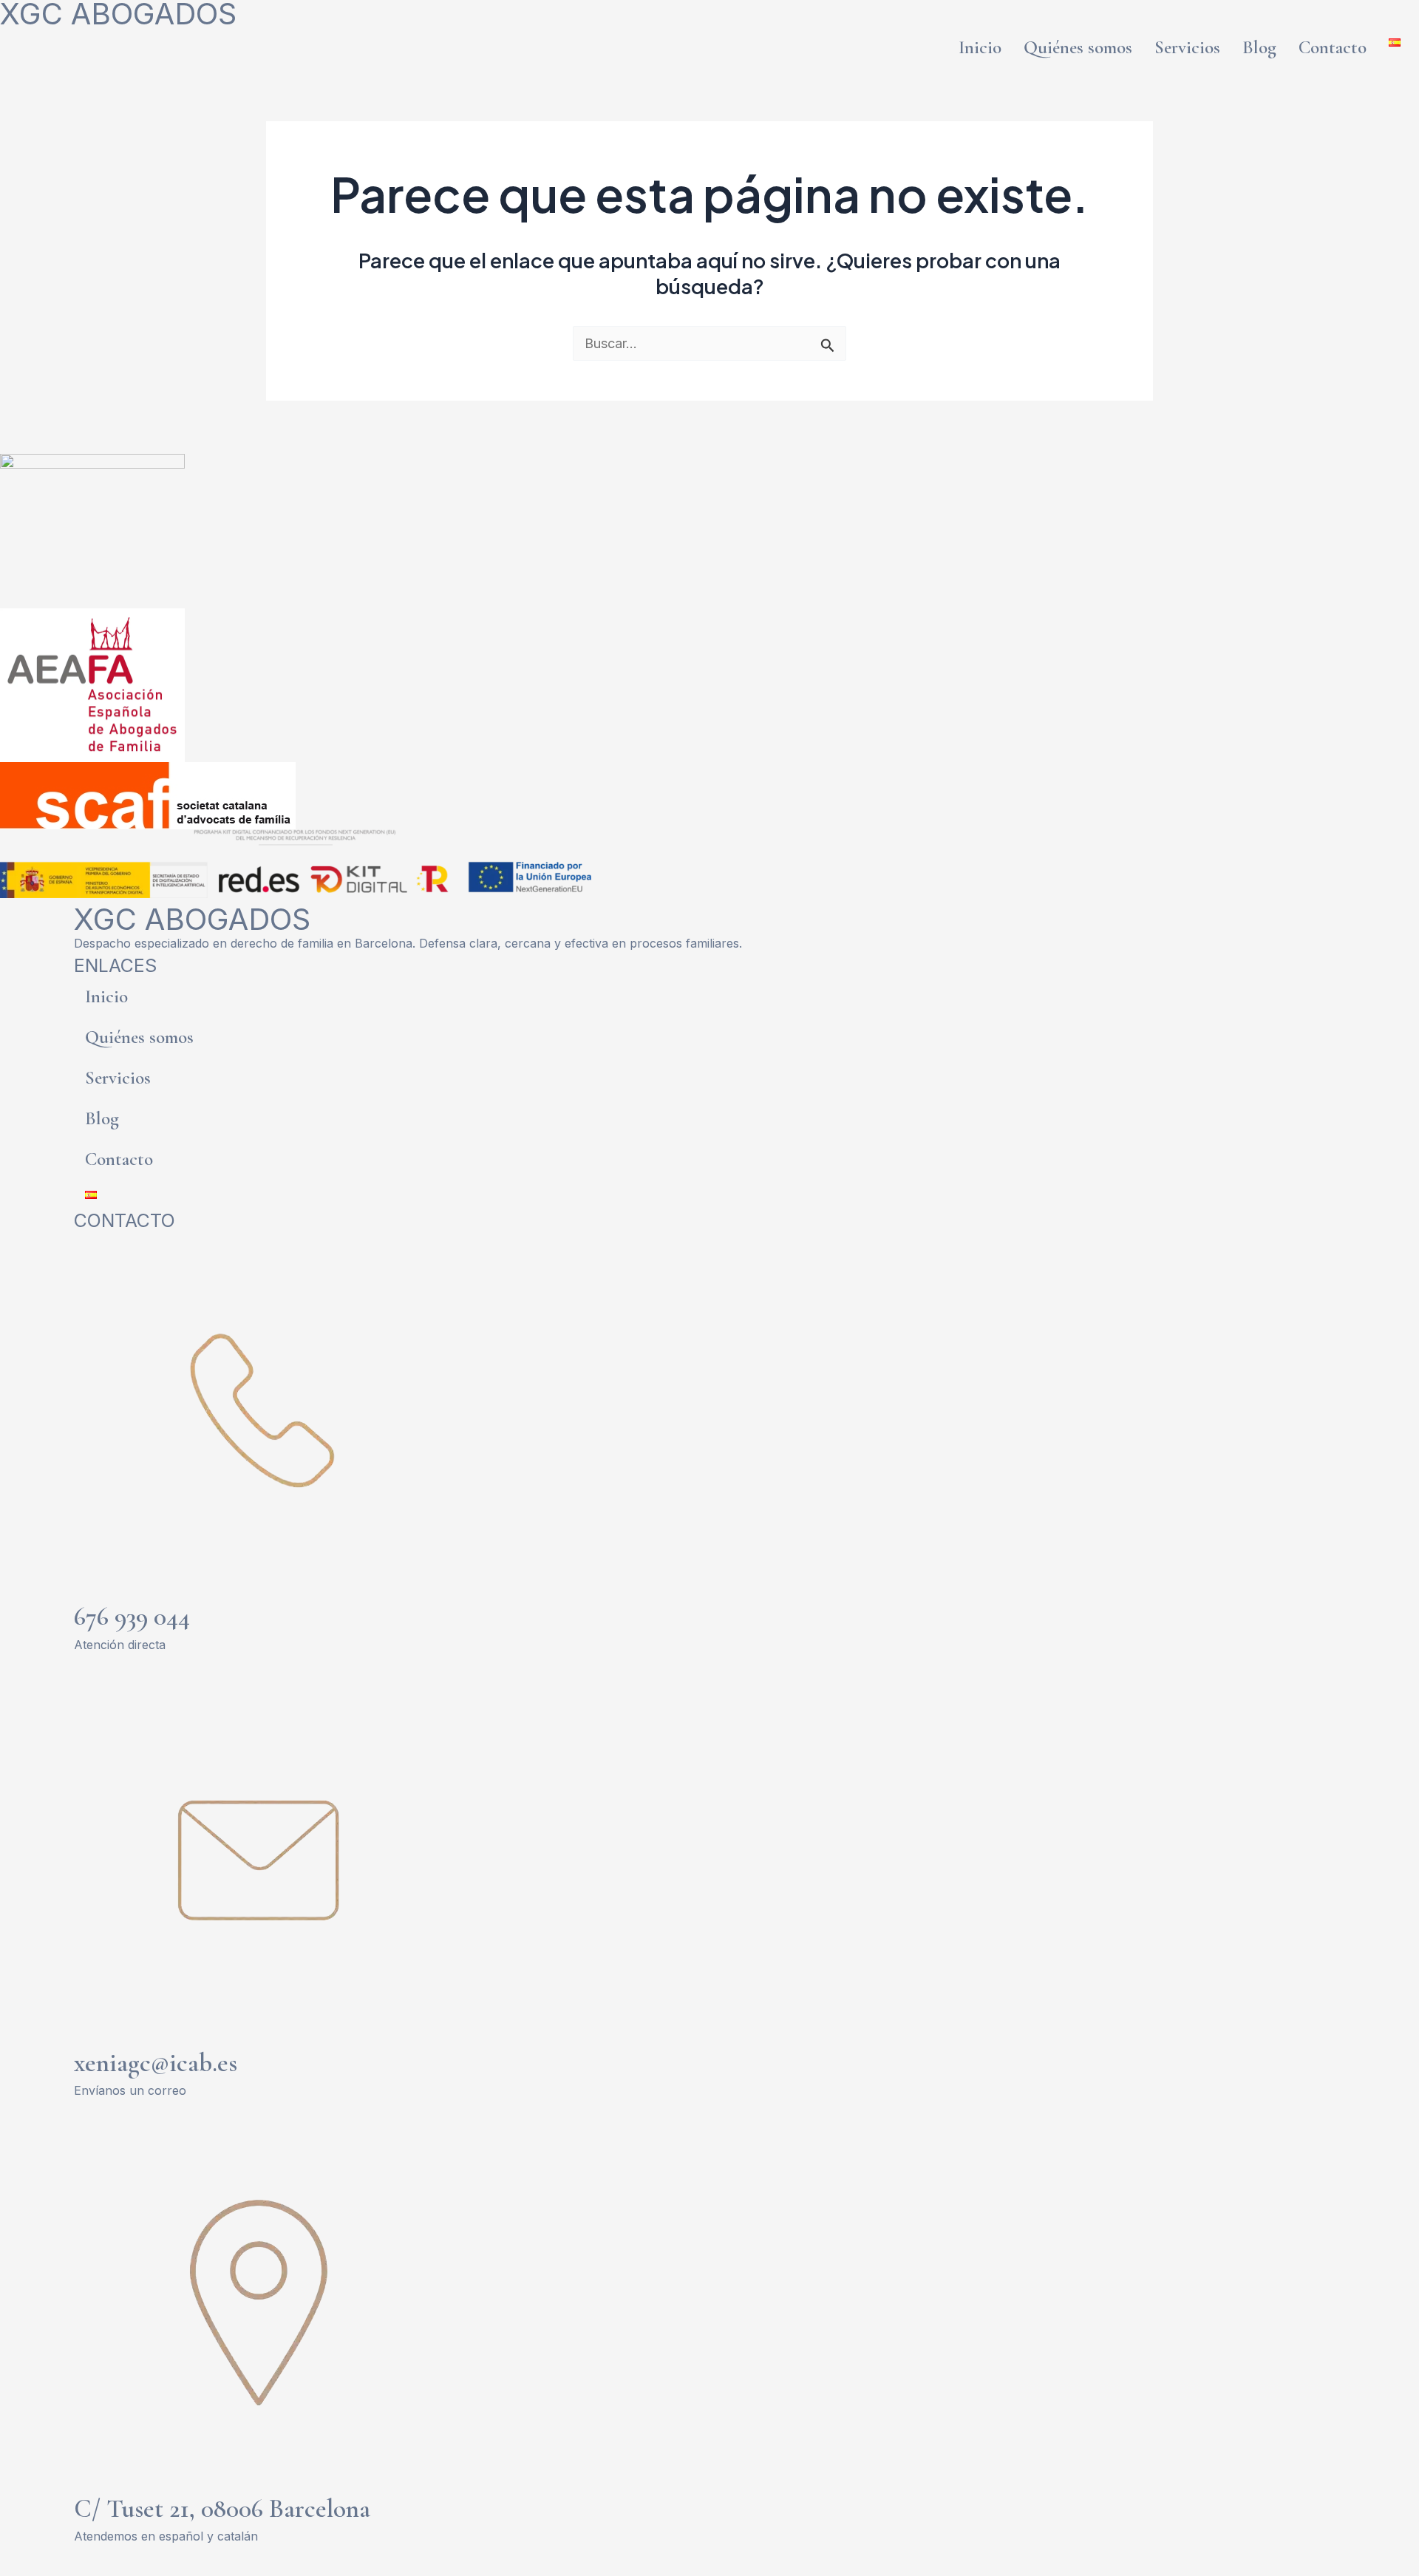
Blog (1259, 47)
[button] (1398, 43)
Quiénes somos (1078, 47)
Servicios (1187, 47)
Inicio (980, 47)
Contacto (1333, 47)
